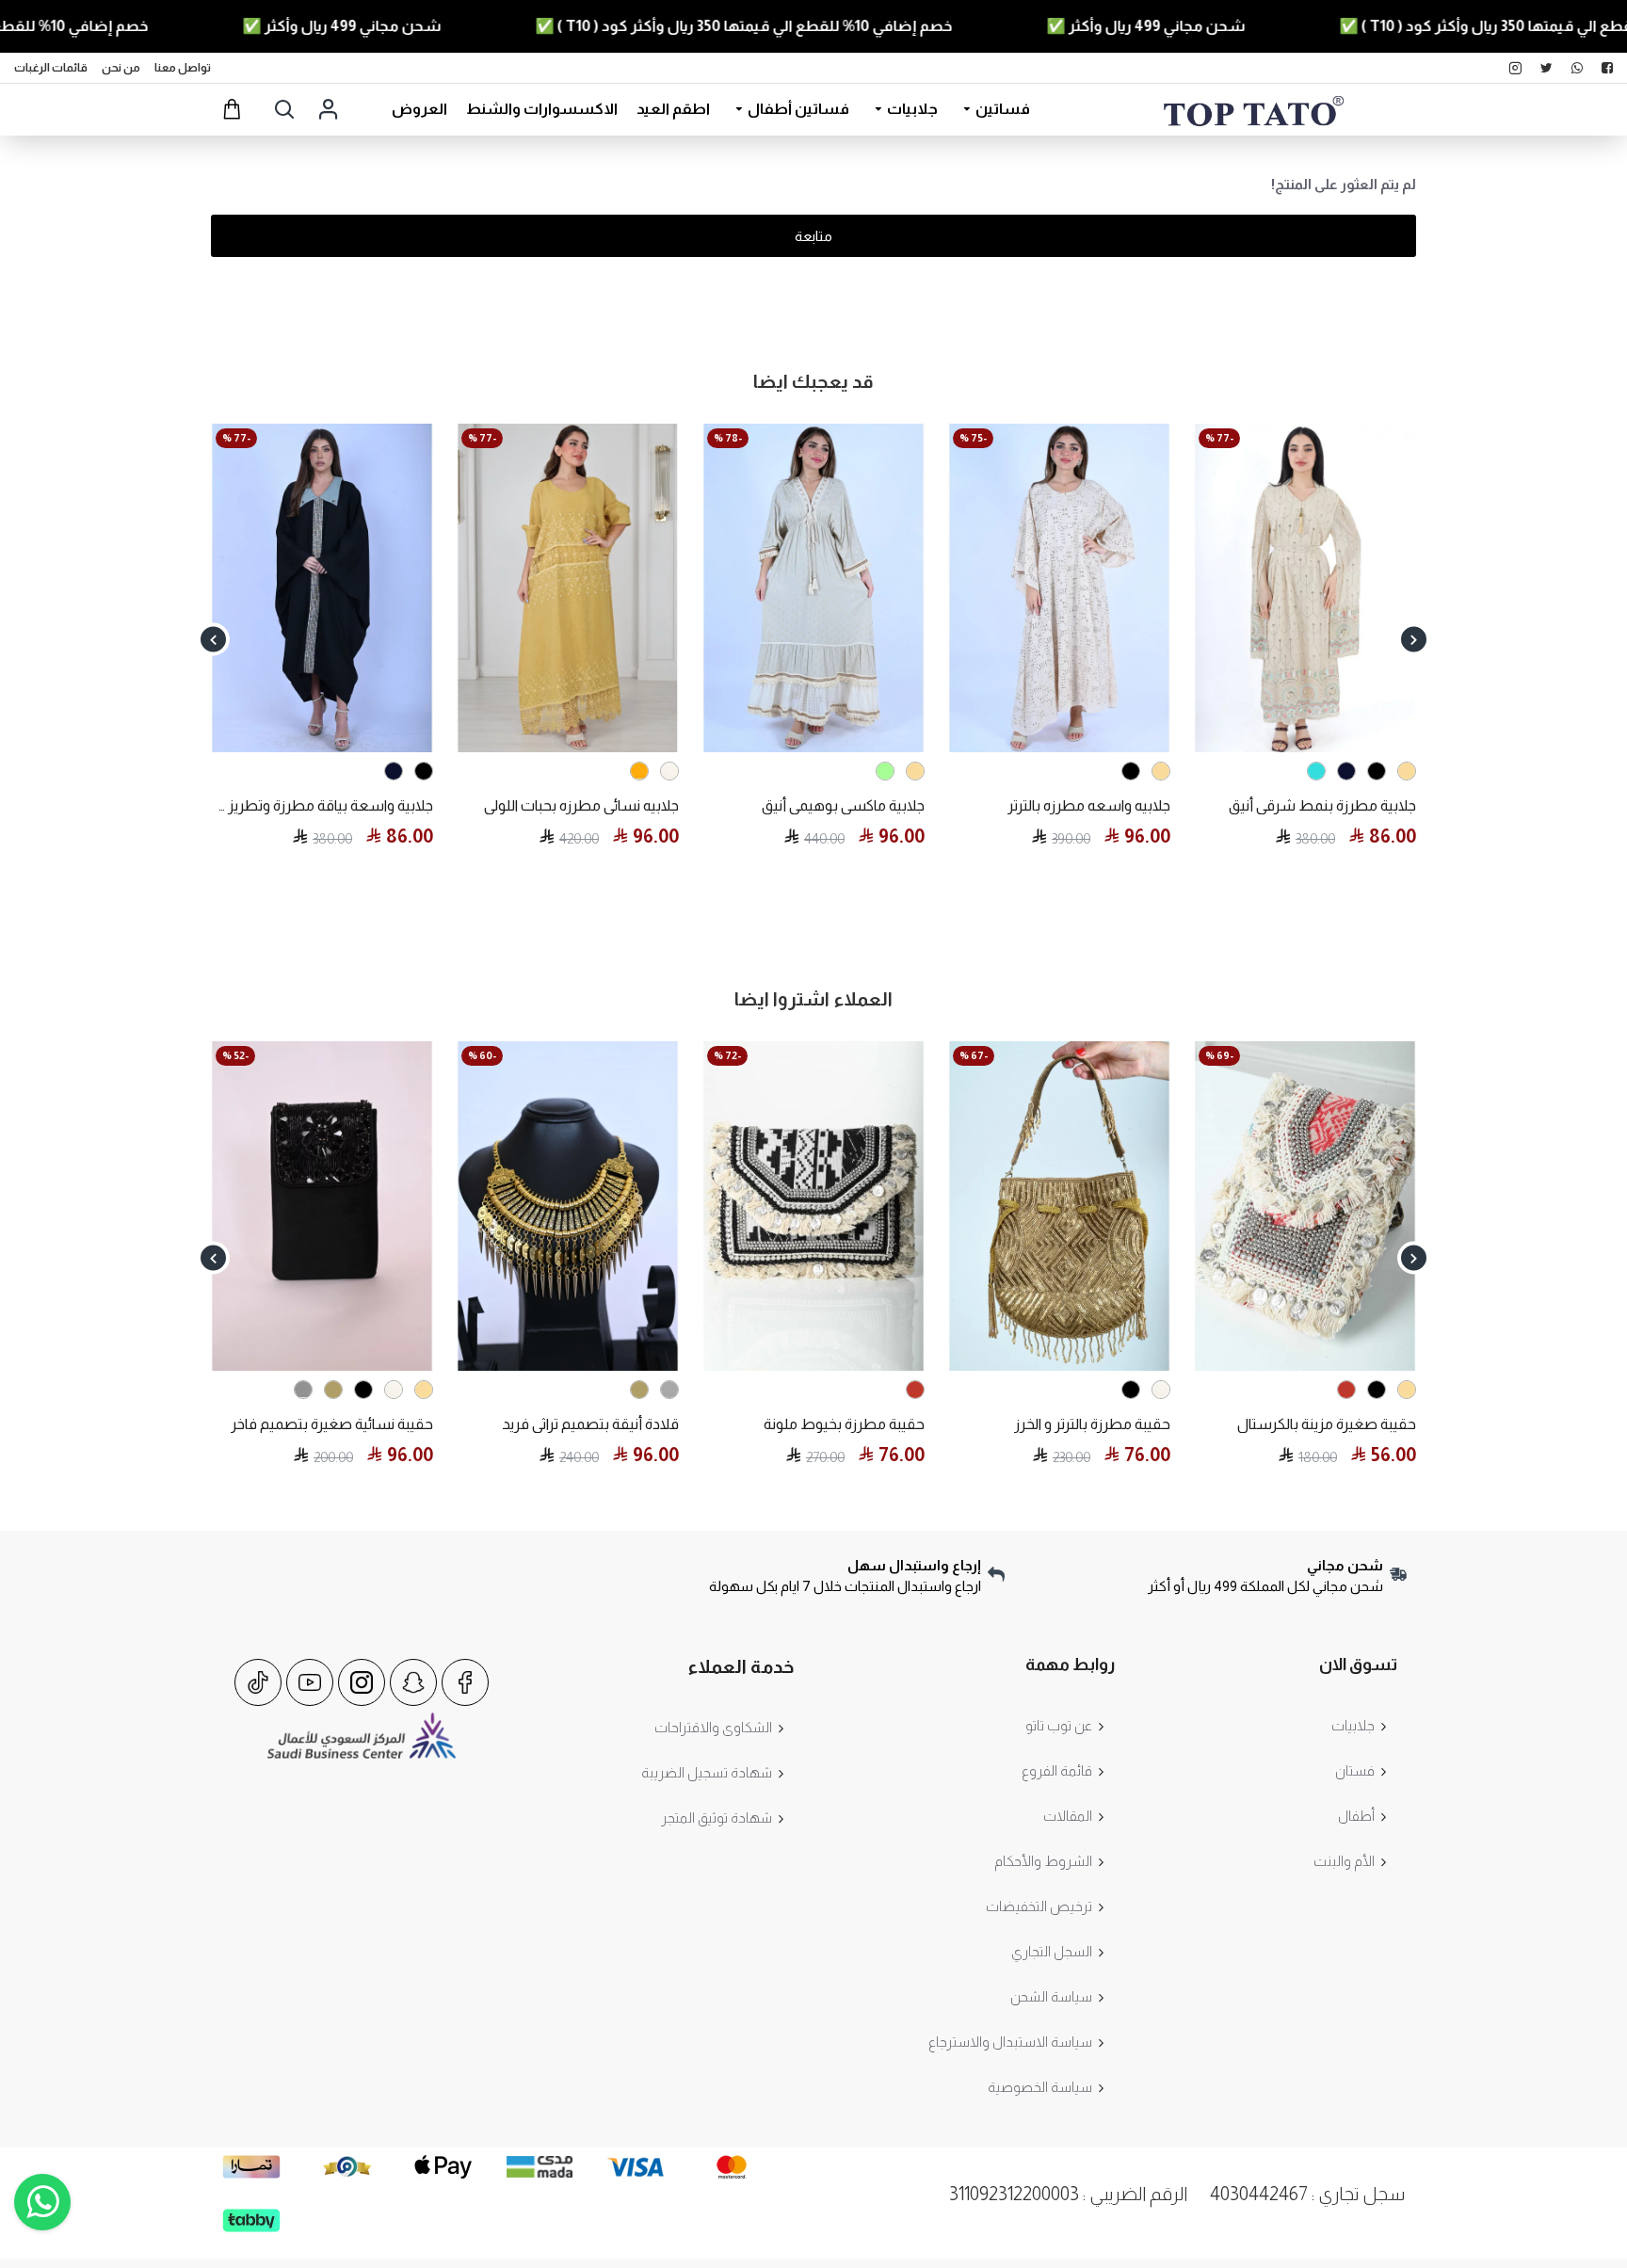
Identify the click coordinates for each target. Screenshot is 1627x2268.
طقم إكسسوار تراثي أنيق (1341, 1424)
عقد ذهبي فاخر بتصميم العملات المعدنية (813, 1424)
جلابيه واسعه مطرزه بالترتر (352, 805)
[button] (1414, 640)
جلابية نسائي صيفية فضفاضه (1327, 805)
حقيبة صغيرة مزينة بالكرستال (589, 1424)
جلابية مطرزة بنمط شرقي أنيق (585, 805)
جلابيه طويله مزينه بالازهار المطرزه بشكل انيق (813, 805)
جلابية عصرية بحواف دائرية (1092, 805)
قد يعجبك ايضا (813, 381)
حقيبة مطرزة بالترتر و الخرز (355, 1424)
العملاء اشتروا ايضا (813, 999)
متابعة (813, 236)
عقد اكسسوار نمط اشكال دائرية (1071, 1424)
